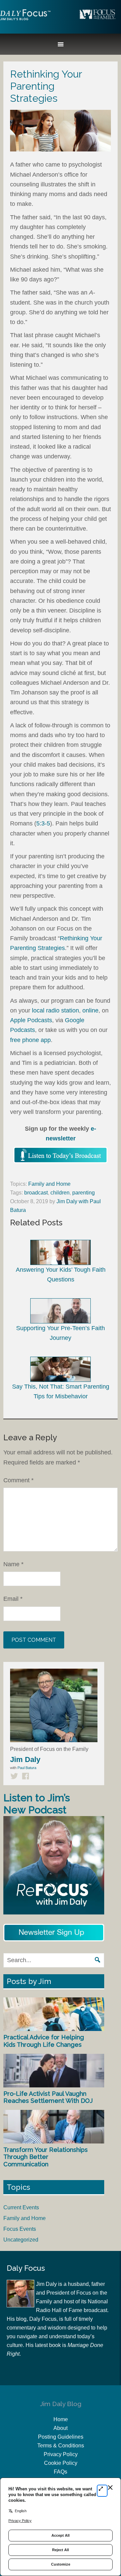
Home (61, 2419)
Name (13, 1564)
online (90, 1010)
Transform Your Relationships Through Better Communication (46, 2157)
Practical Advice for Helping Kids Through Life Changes (44, 2041)
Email (13, 1599)
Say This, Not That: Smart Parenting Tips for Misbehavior (61, 1391)
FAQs (61, 2472)
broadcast (36, 1193)
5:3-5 (43, 823)
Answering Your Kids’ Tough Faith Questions (61, 1275)
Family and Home (49, 1184)
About (61, 2428)
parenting (84, 1193)
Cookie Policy (61, 2463)
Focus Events (20, 2229)
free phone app (30, 1040)
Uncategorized (21, 2240)
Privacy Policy (61, 2454)
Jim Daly (25, 20)
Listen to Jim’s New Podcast (37, 1804)
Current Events (21, 2207)
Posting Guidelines (61, 2437)
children (60, 1193)
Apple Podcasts (31, 1020)
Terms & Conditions (61, 2446)
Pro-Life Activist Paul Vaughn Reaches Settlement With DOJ (48, 2097)
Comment (18, 1480)
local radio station (55, 1010)
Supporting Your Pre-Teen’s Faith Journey (61, 1333)
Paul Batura (27, 1768)
